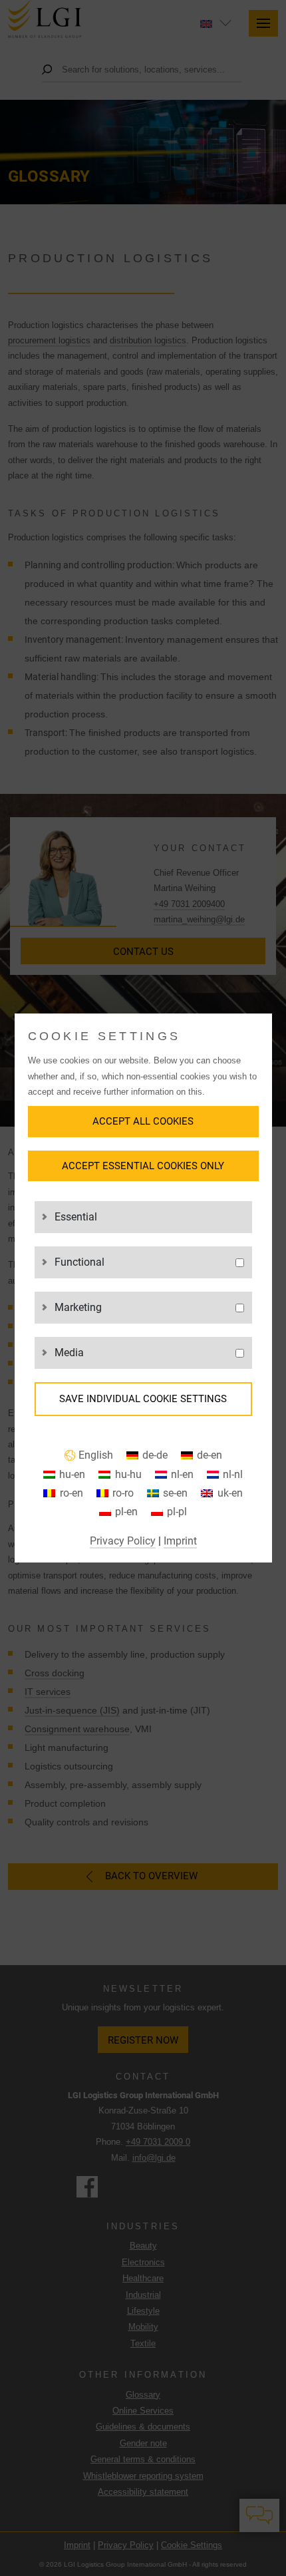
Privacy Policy (123, 1541)
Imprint (180, 1541)
